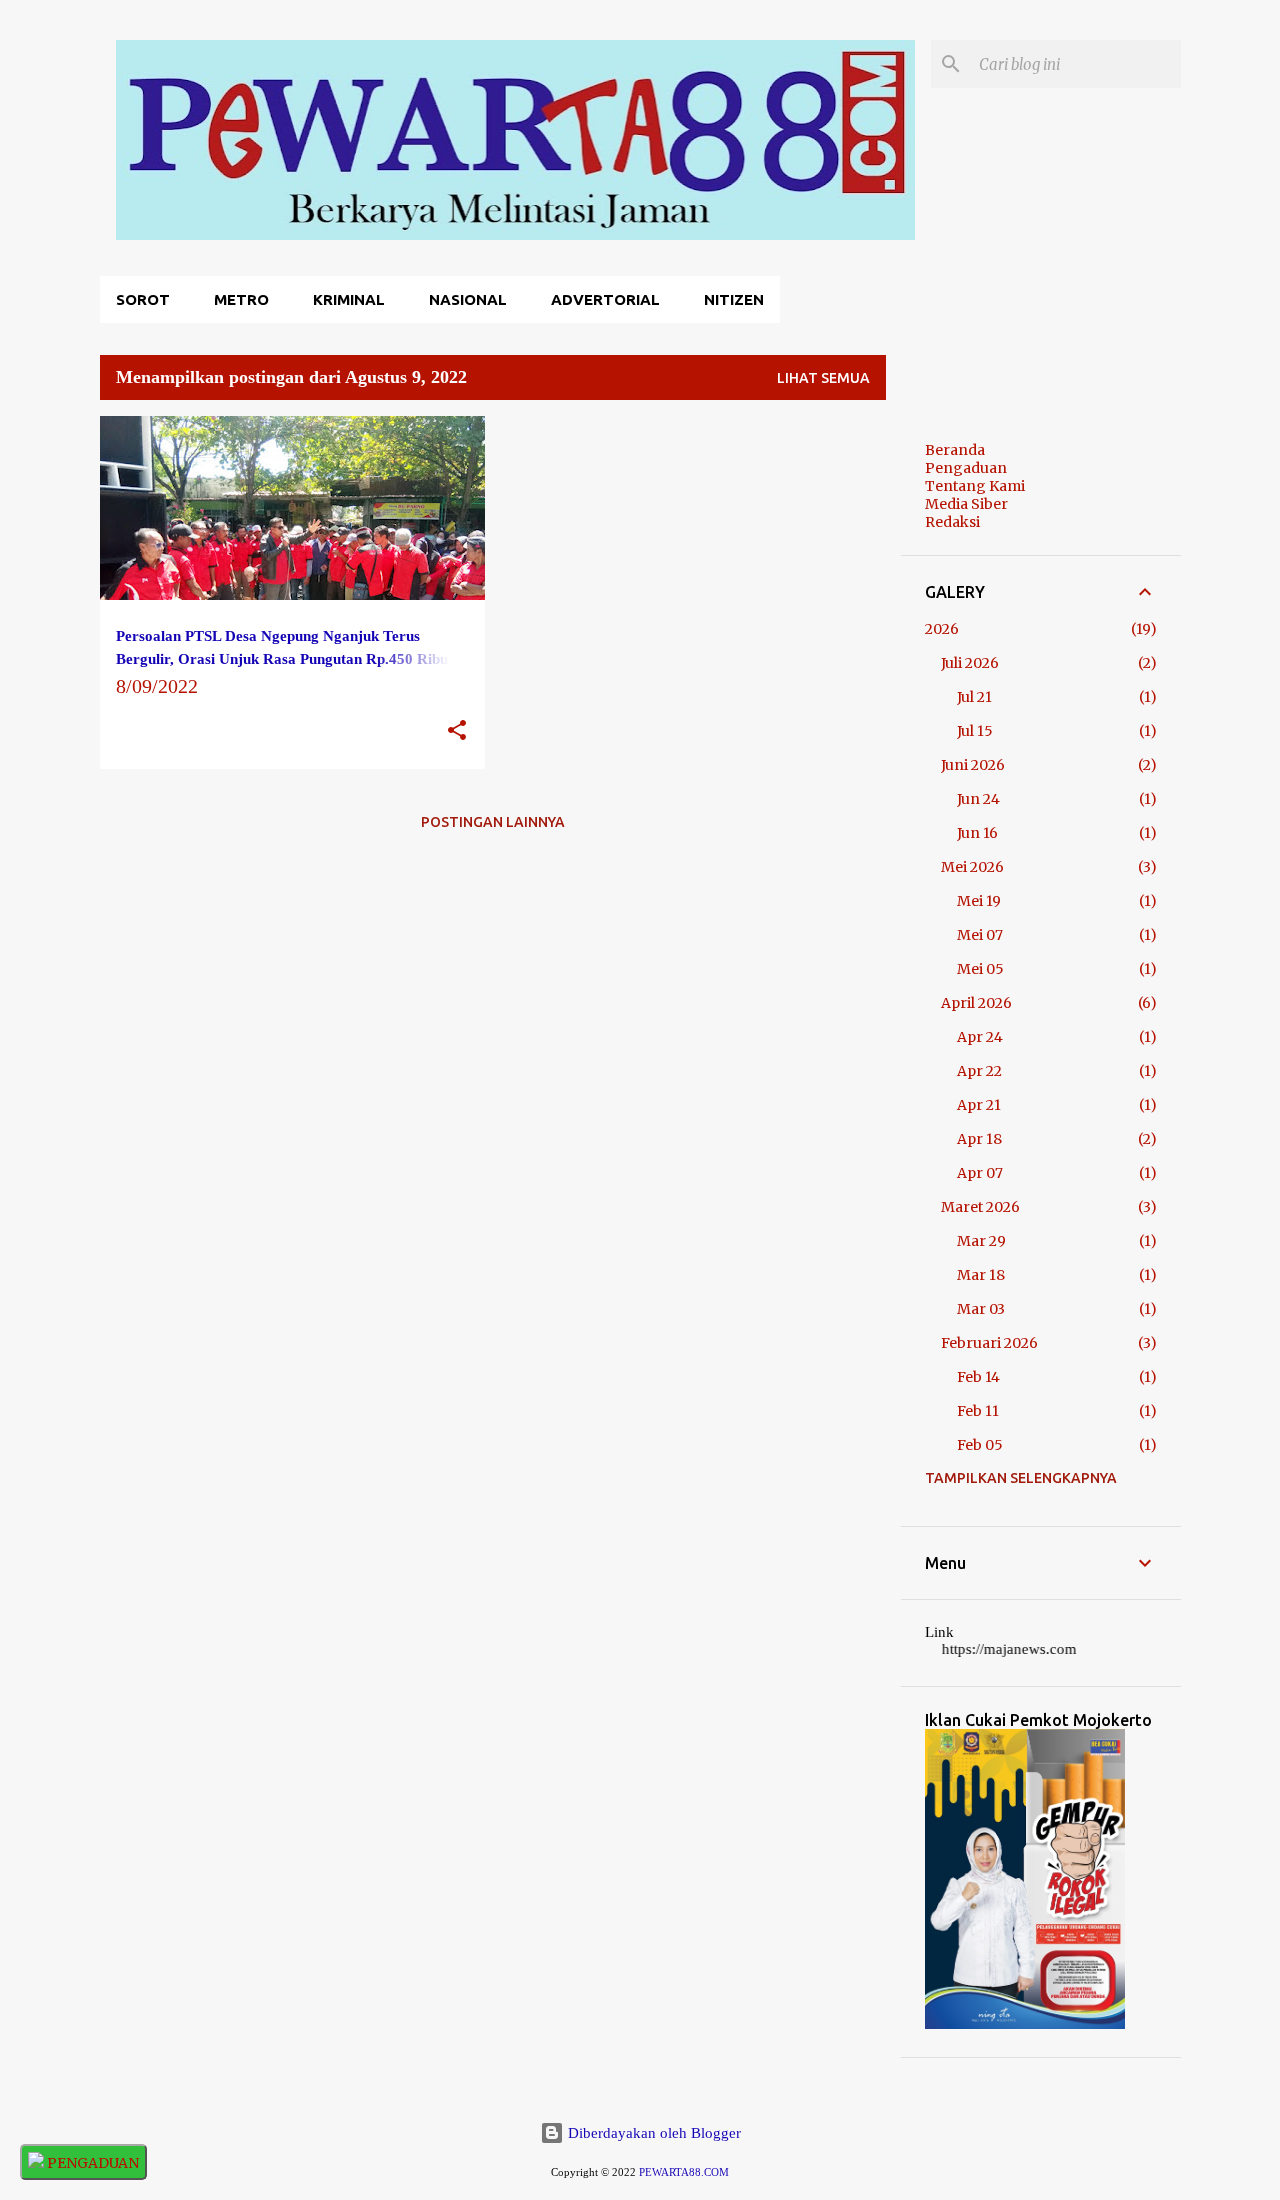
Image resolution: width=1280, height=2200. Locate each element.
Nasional (468, 299)
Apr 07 (980, 1173)
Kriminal (349, 299)
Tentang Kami (975, 486)
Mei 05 (980, 969)
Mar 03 (981, 1309)
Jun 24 (978, 799)
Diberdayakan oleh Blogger (652, 2133)
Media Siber (966, 504)
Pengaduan (966, 468)
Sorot (143, 299)
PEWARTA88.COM (684, 2172)
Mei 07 (980, 935)
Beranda (955, 450)
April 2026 (976, 1003)
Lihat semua (823, 378)
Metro (241, 299)
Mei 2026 (972, 867)
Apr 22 (979, 1071)
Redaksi (952, 522)
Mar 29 (981, 1241)
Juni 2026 (973, 765)
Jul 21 (974, 697)
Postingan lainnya (493, 822)
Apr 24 (980, 1037)
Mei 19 (979, 901)
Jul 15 (975, 731)
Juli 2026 (970, 663)
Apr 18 (979, 1139)
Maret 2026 (980, 1207)
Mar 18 (981, 1275)
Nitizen (734, 299)
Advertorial (605, 299)
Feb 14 (978, 1377)
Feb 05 (980, 1445)
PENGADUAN (91, 2163)
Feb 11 (978, 1411)
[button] (457, 731)
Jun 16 (977, 833)
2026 (942, 629)
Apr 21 (979, 1105)
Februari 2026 (989, 1343)
